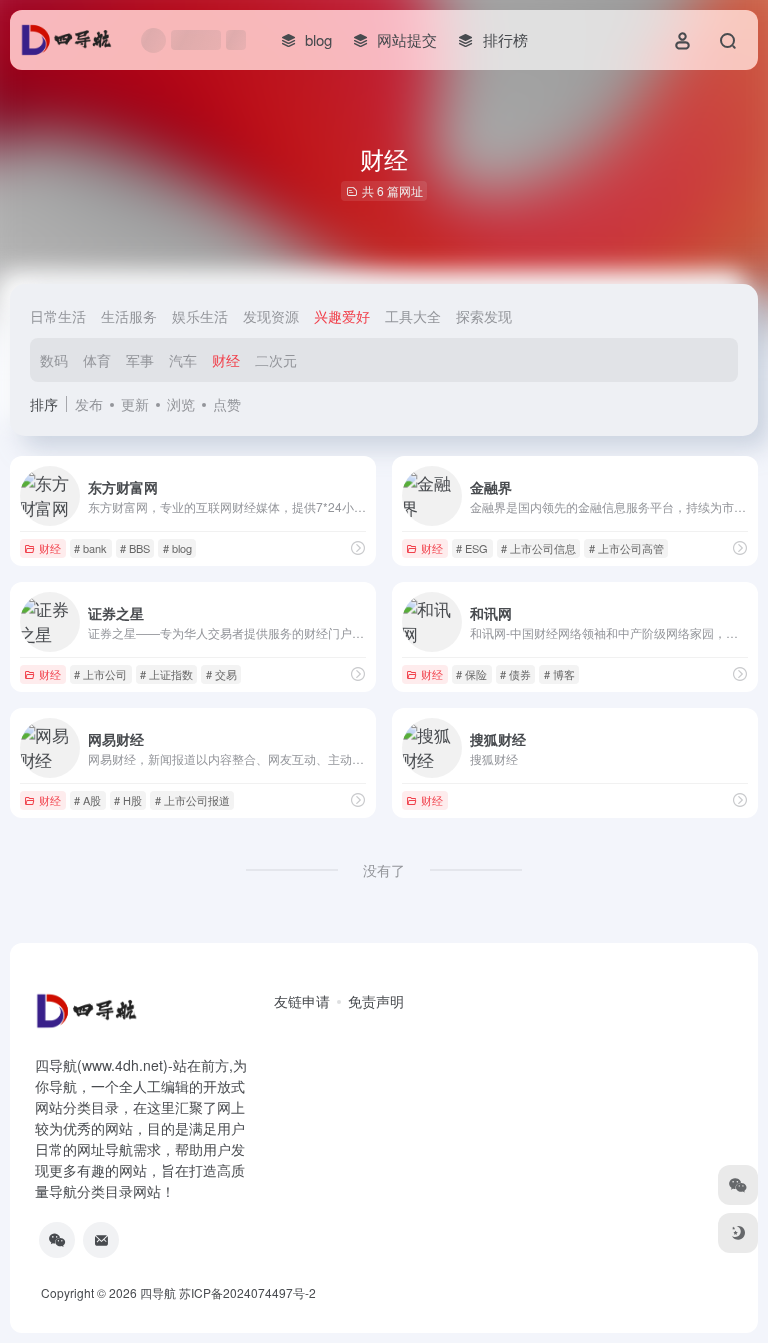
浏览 (181, 404)
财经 (226, 360)
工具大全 (413, 316)
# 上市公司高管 (626, 548)
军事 (140, 360)
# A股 (87, 800)
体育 (97, 360)
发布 (89, 404)
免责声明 (376, 1001)
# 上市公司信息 (538, 548)
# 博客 (559, 674)
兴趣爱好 (342, 316)
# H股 (128, 800)
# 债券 (515, 674)
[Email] (101, 1240)
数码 (54, 360)
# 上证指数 (166, 674)
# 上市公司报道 (192, 800)
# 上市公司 (100, 674)
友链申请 (302, 1001)
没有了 (384, 870)
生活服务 (129, 316)
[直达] (358, 547)
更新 (135, 404)
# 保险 (471, 674)
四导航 (158, 1292)
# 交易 (221, 674)
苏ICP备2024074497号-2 (247, 1292)
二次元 (276, 360)
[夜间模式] (738, 1233)
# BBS (135, 548)
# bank (90, 548)
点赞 (227, 404)
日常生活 (58, 316)
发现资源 (271, 316)
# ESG (472, 548)
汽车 (183, 360)
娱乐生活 (200, 316)
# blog (177, 548)
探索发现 (484, 316)
